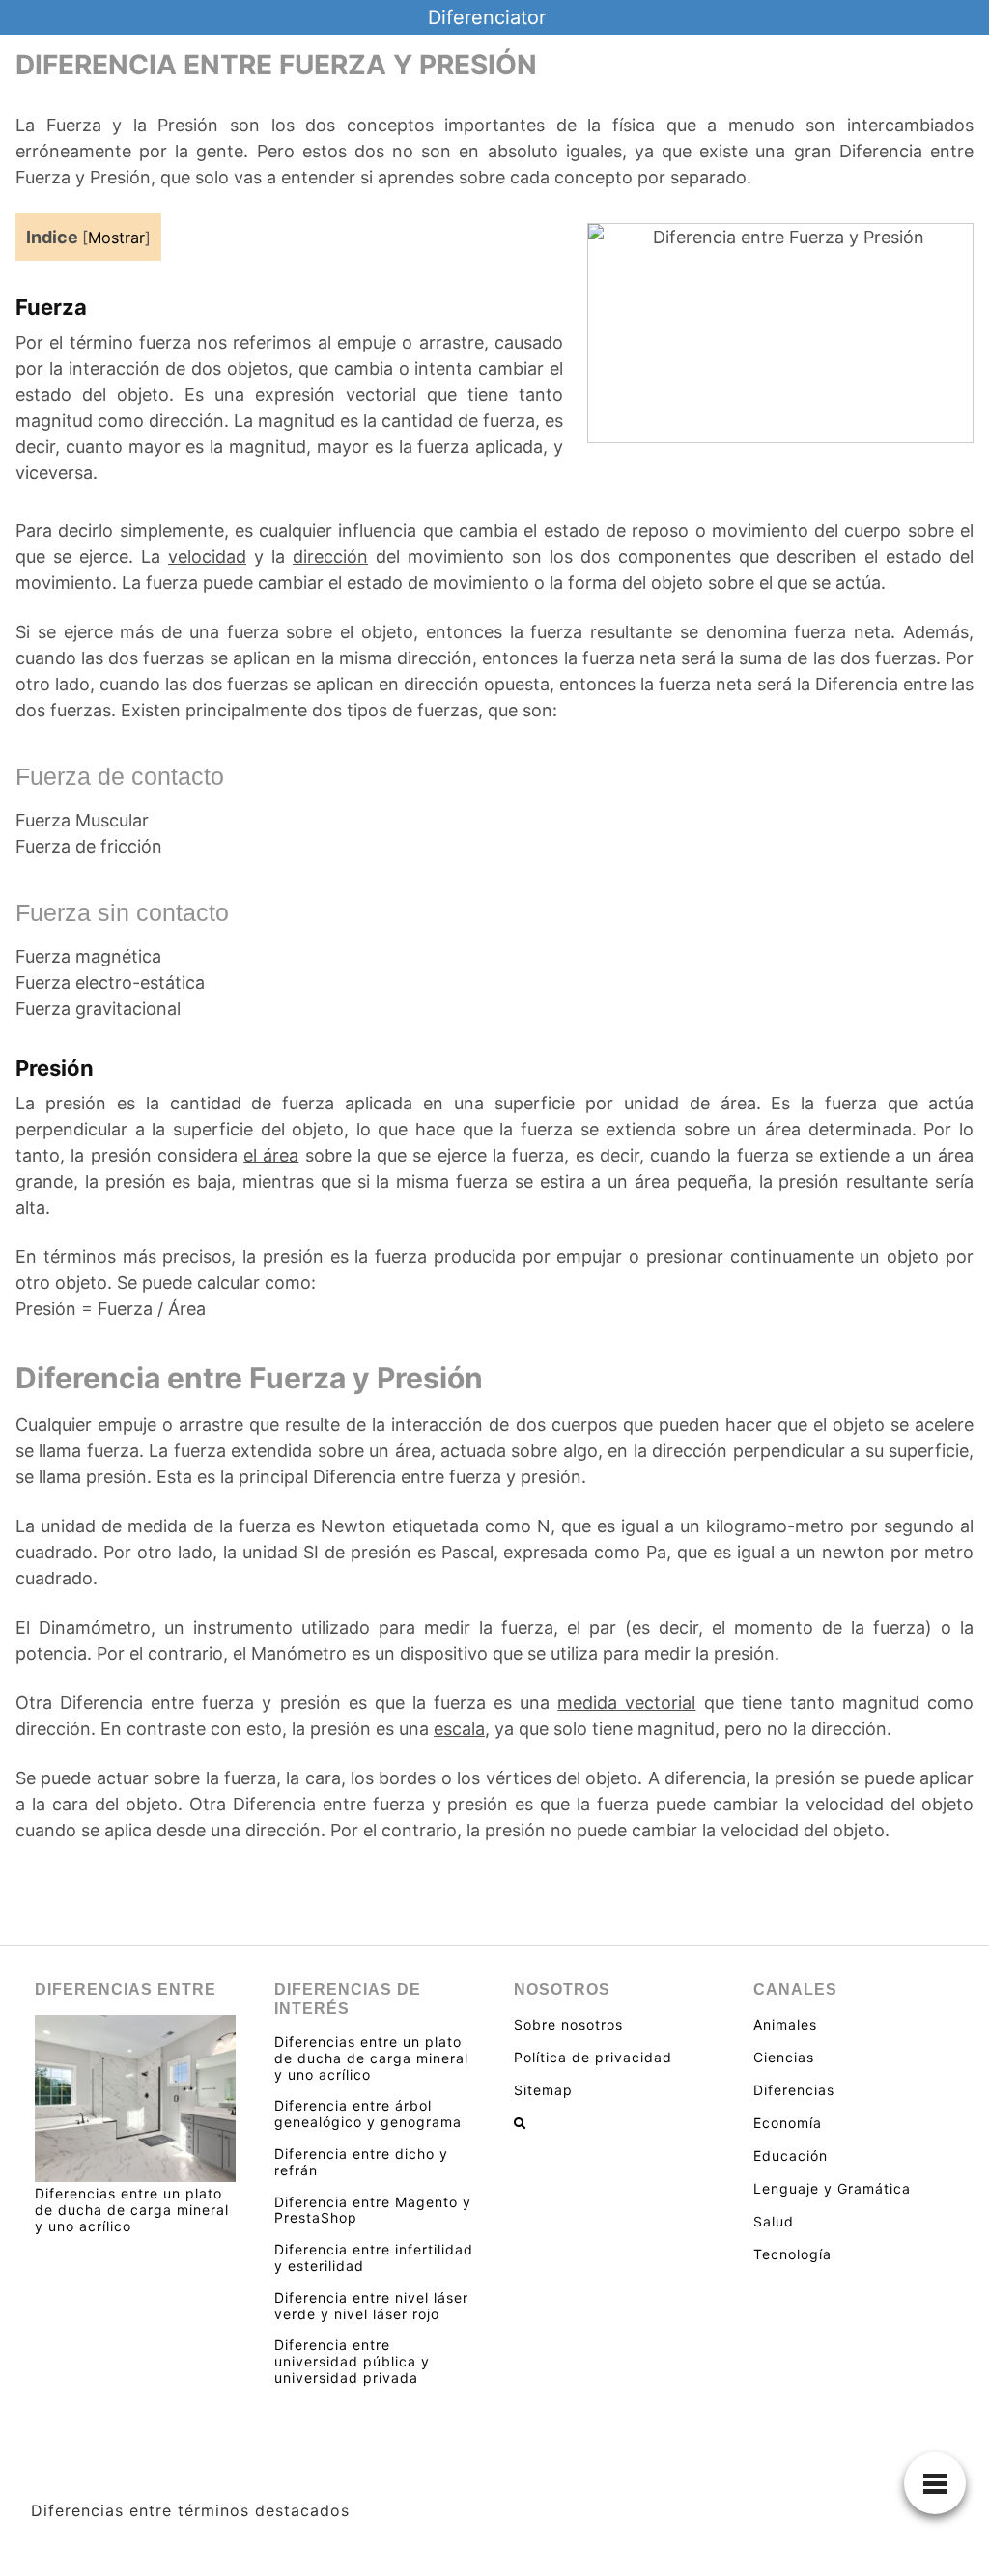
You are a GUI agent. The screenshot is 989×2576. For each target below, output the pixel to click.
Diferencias (794, 2090)
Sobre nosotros (568, 2024)
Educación (791, 2156)
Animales (785, 2024)
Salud (774, 2221)
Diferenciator (487, 17)
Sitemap (543, 2090)
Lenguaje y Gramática (832, 2188)
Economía (788, 2123)
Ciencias (784, 2057)
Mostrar (116, 238)
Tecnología (792, 2254)
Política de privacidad (593, 2057)
